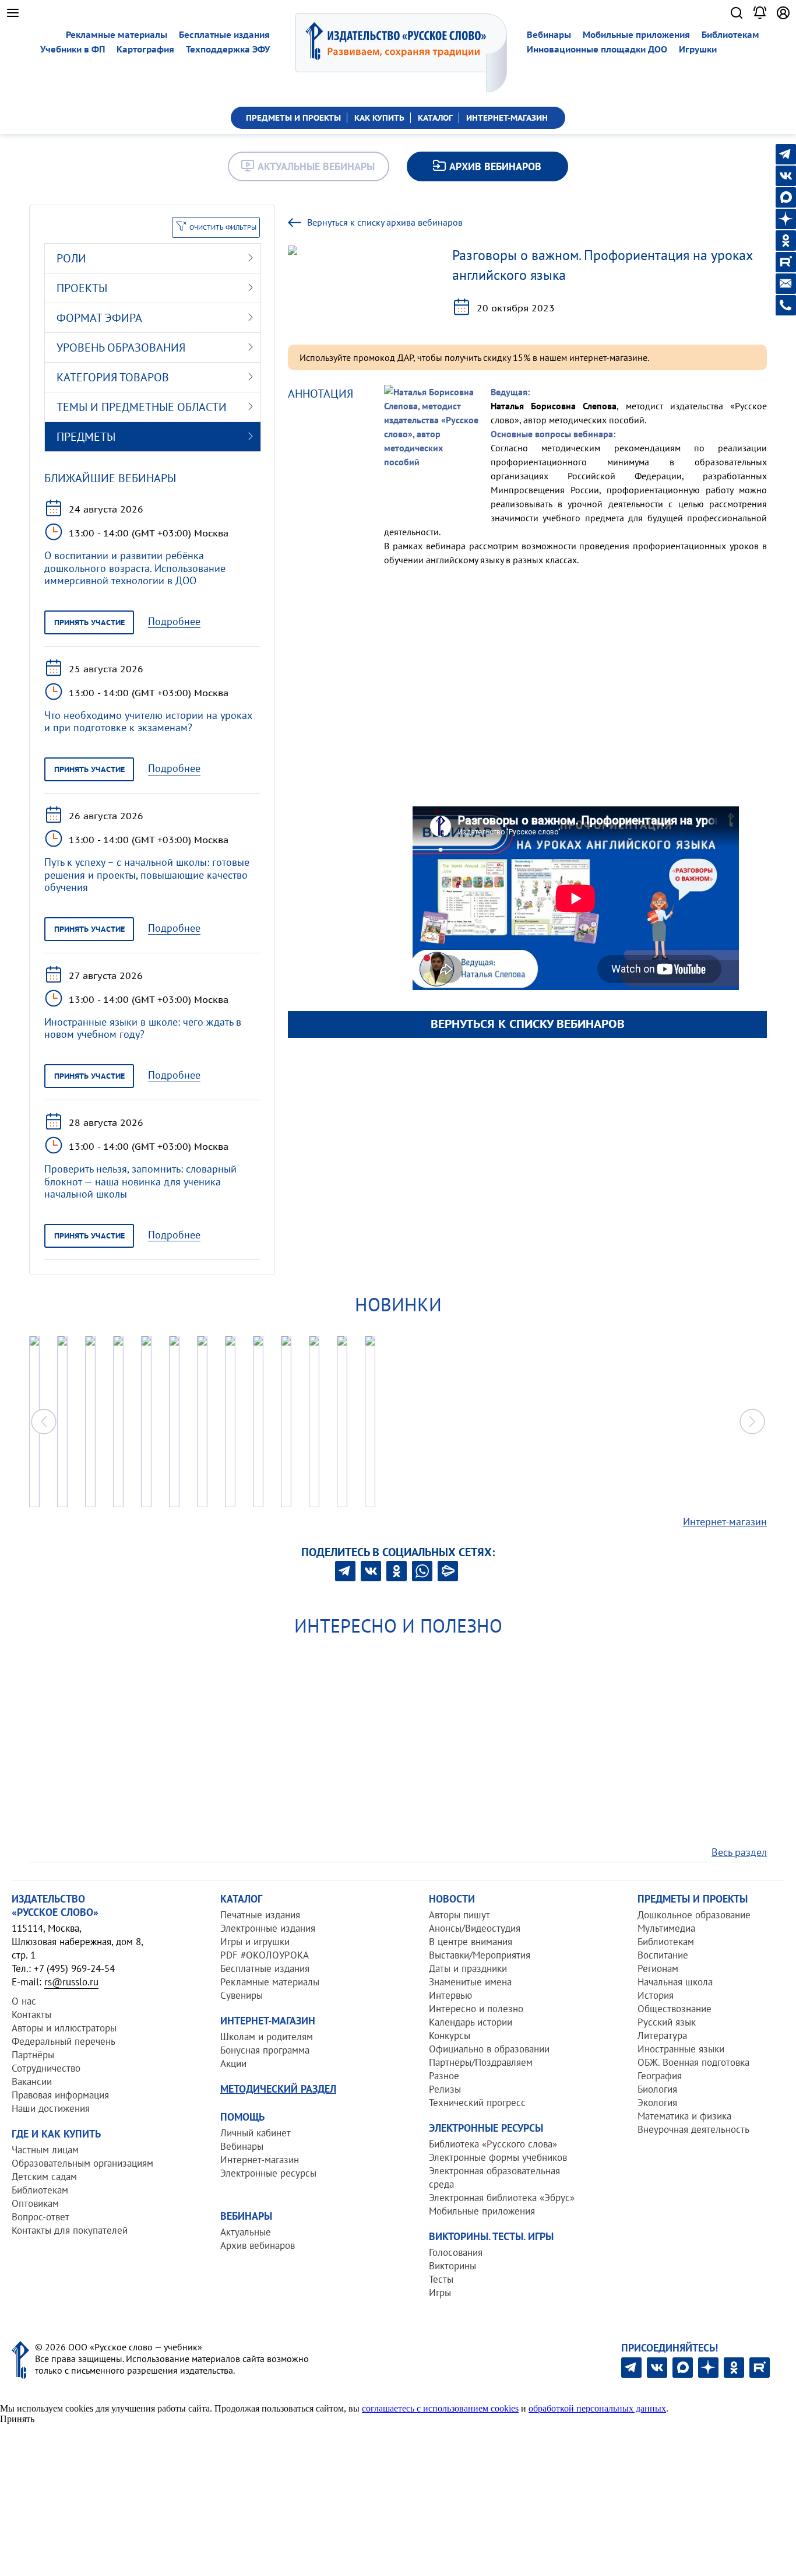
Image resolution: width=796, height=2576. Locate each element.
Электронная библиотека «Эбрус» (502, 2198)
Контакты (31, 2015)
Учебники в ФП (73, 49)
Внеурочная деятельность (693, 2129)
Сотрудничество (46, 2068)
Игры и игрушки (255, 1942)
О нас (24, 2001)
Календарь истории (471, 2022)
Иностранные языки (681, 2049)
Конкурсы (450, 2035)
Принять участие (89, 622)
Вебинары (549, 35)
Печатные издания (260, 1915)
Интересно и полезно (476, 2009)
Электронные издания (268, 1928)
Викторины (452, 2266)
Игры (440, 2293)
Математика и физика (684, 2116)
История (656, 1995)
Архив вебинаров (258, 2245)
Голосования (456, 2252)
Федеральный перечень (64, 2041)
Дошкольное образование (694, 1915)
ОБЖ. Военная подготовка (693, 2062)
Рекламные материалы (117, 35)
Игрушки (698, 49)
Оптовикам (35, 2203)
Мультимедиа (666, 1928)
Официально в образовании (489, 2049)
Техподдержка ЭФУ (228, 49)
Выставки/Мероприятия (480, 1955)
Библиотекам (730, 35)
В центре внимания (471, 1942)
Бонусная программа (265, 2050)
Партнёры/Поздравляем (481, 2062)
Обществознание (675, 2009)
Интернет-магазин (725, 1522)
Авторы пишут (459, 1915)
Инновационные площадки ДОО (597, 49)
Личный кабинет (256, 2133)
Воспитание (663, 1955)
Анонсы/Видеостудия (475, 1928)
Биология (657, 2089)
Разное (444, 2076)
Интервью (450, 1995)
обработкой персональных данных (597, 2408)
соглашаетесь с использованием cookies (440, 2408)
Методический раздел (278, 2089)
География (660, 2076)
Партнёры (33, 2055)
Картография (145, 49)
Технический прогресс (477, 2103)
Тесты (441, 2279)
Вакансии (32, 2082)
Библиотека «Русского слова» (493, 2144)
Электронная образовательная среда (494, 2177)
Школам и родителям (267, 2037)
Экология (657, 2103)
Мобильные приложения (636, 35)
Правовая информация (60, 2095)
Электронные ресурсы (268, 2173)
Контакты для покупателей (70, 2230)
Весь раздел (739, 1852)
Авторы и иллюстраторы (64, 2028)
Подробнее (174, 622)
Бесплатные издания (224, 35)
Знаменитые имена (470, 1982)
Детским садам (44, 2177)
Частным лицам (45, 2150)
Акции (233, 2063)
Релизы (445, 2089)
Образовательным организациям (82, 2163)
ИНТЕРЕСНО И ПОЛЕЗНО (398, 1626)
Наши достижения (51, 2108)
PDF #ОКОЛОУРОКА (265, 1955)
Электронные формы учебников (498, 2157)
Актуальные (246, 2232)
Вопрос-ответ (40, 2217)
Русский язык (667, 2022)
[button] (752, 1422)
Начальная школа (675, 1982)
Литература (662, 2035)
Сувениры (242, 1995)
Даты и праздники (468, 1968)
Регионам (658, 1968)
